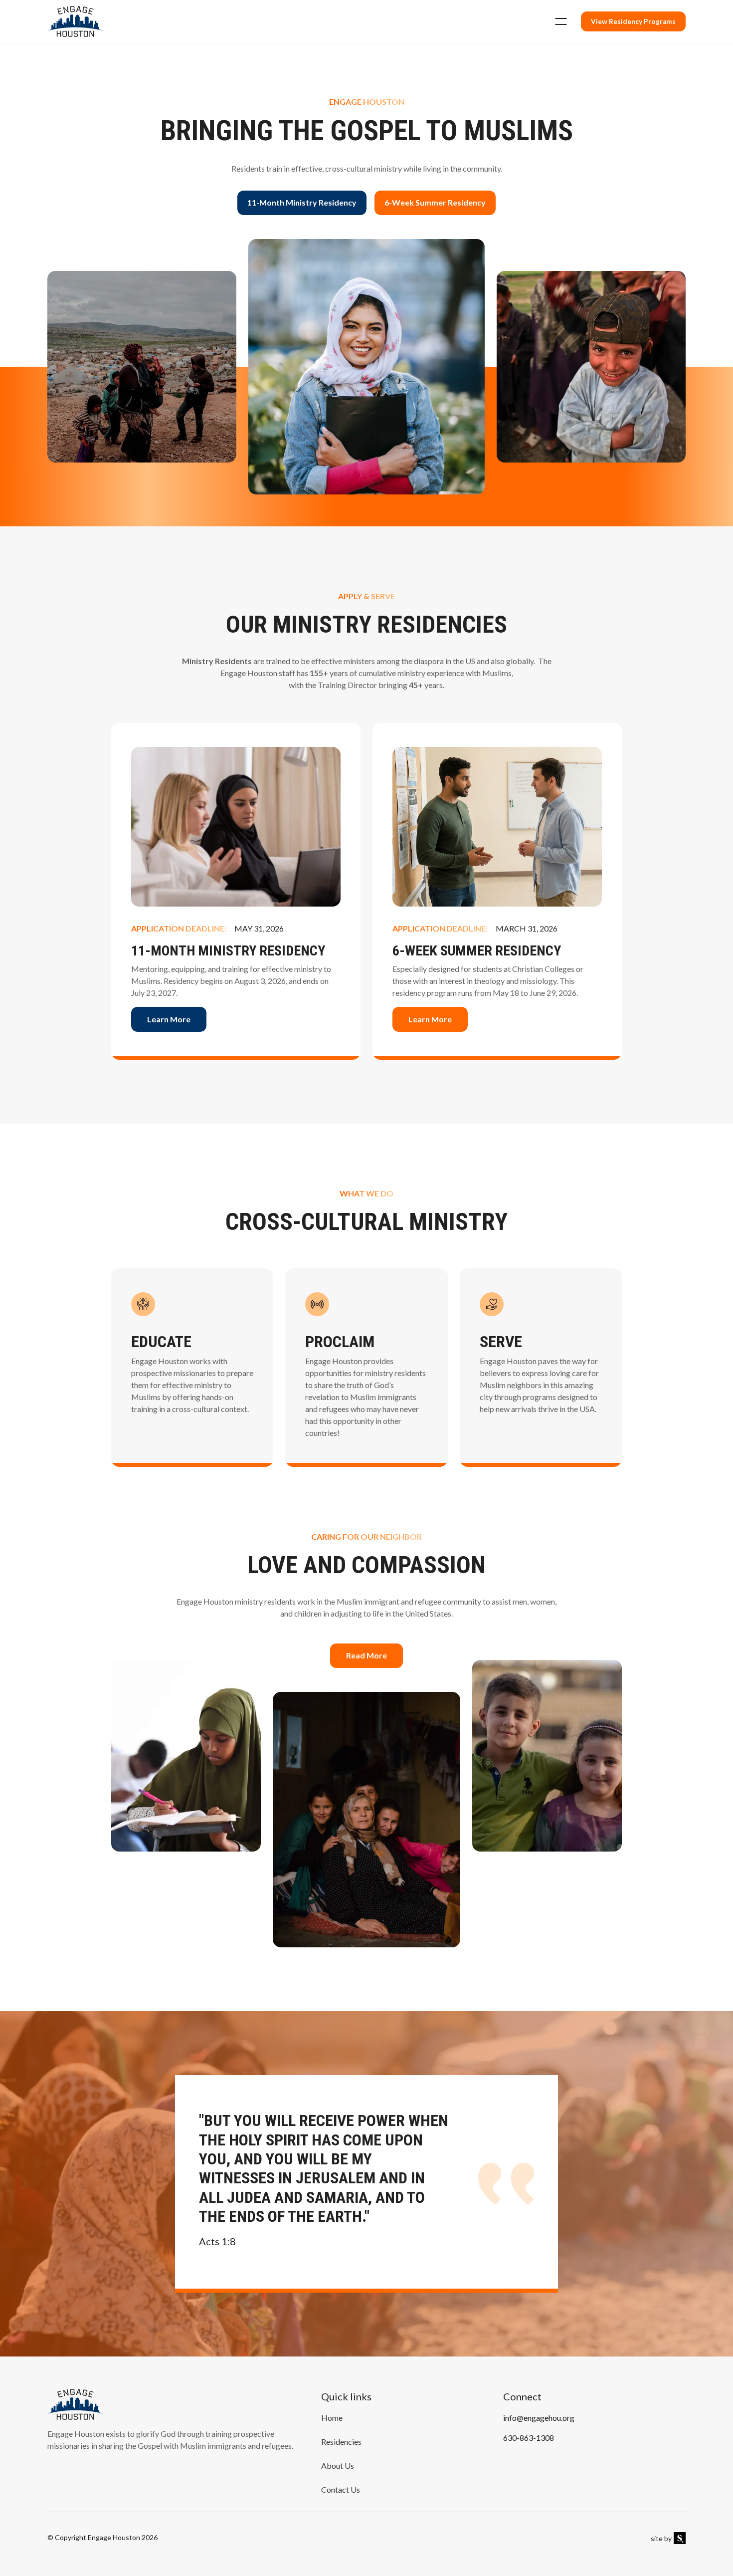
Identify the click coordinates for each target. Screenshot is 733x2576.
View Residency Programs (633, 21)
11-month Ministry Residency (302, 202)
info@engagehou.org (539, 2418)
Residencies (341, 2442)
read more (366, 1655)
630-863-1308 (529, 2438)
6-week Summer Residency (435, 202)
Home (332, 2418)
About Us (338, 2465)
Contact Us (341, 2489)
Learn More (169, 1019)
